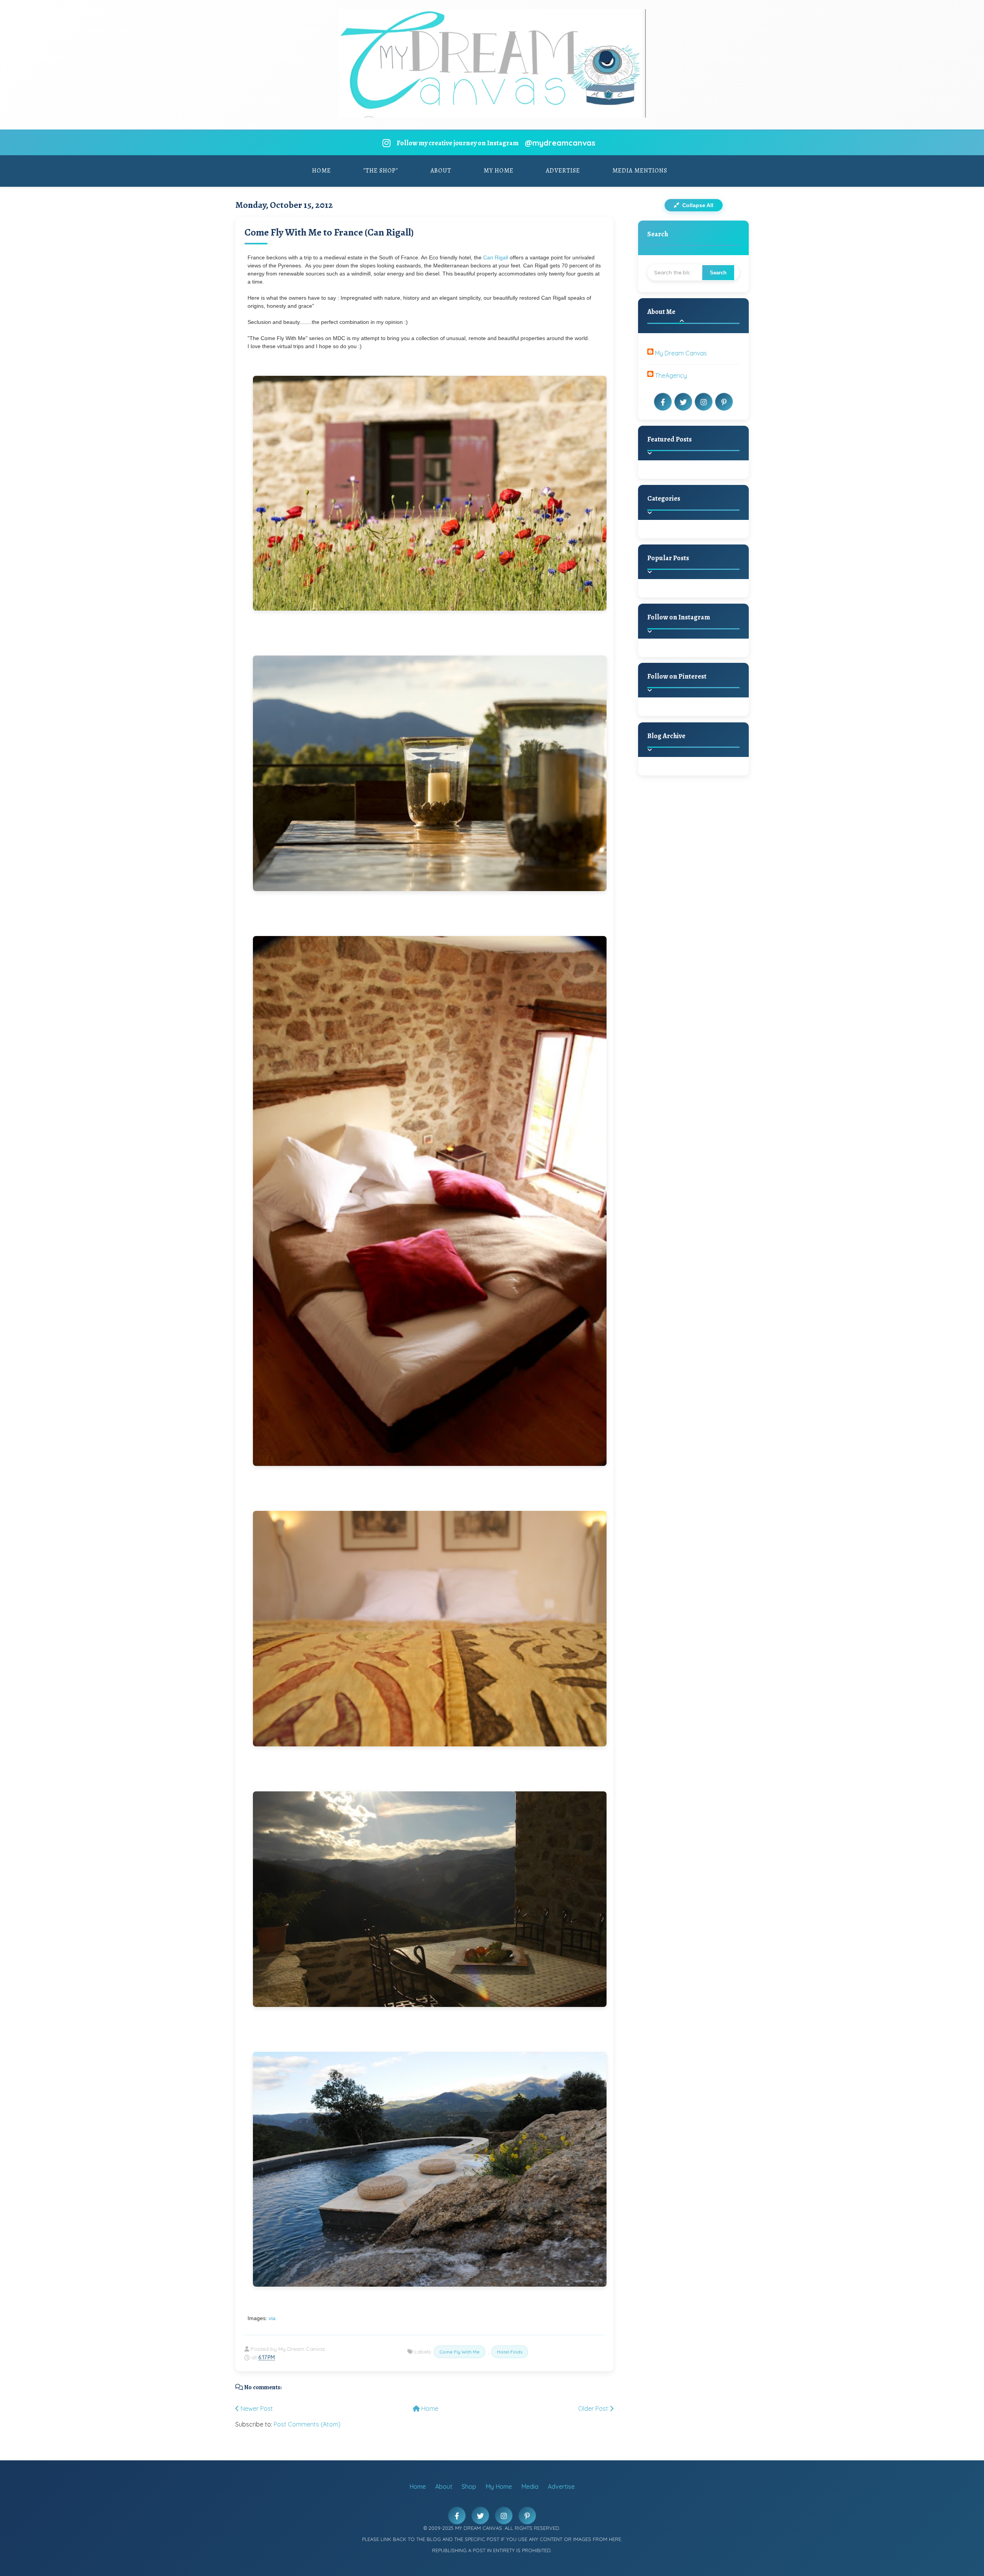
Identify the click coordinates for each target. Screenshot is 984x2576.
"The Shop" (381, 171)
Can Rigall (496, 257)
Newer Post (256, 2408)
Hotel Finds (510, 2352)
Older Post (594, 2408)
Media (530, 2486)
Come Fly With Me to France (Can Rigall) (329, 232)
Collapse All (697, 205)
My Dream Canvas (681, 353)
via (272, 2318)
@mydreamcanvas (560, 143)
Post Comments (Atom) (307, 2424)
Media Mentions (640, 171)
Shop (469, 2486)
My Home (499, 171)
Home (322, 171)
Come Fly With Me (460, 2352)
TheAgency (671, 375)
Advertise (563, 171)
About (441, 171)
